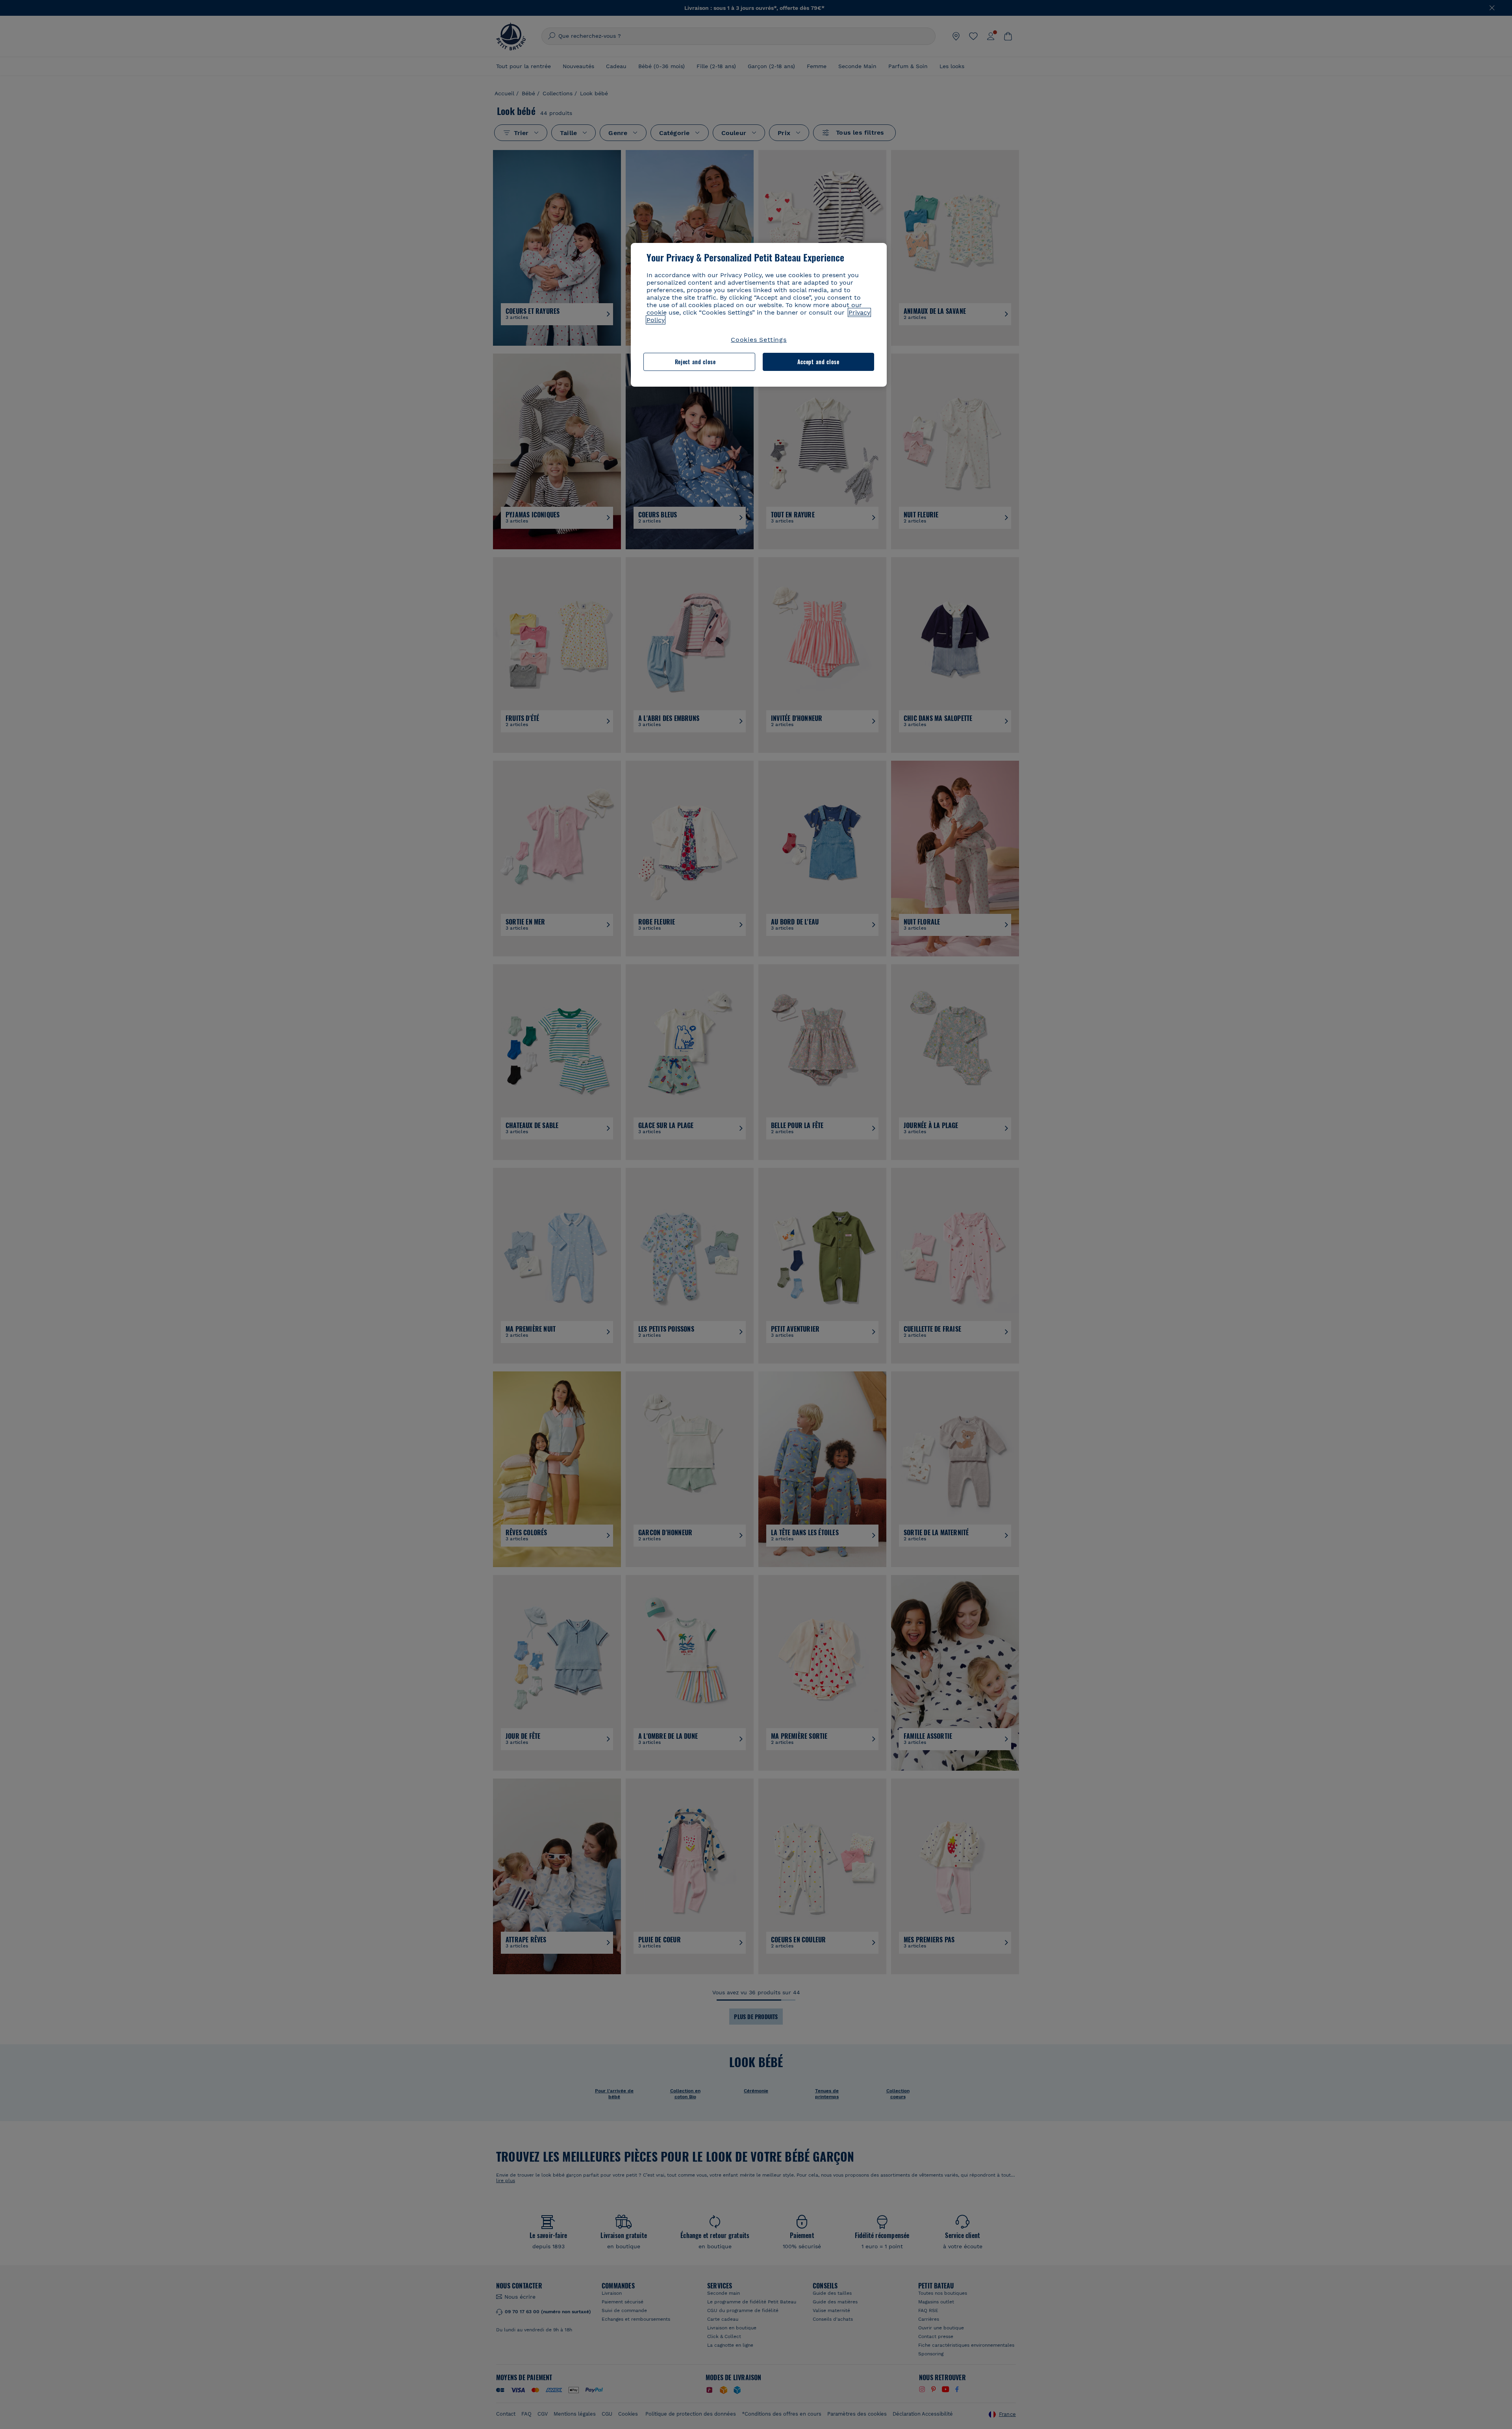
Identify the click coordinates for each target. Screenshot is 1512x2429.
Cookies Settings (759, 340)
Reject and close (695, 362)
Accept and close (818, 362)
